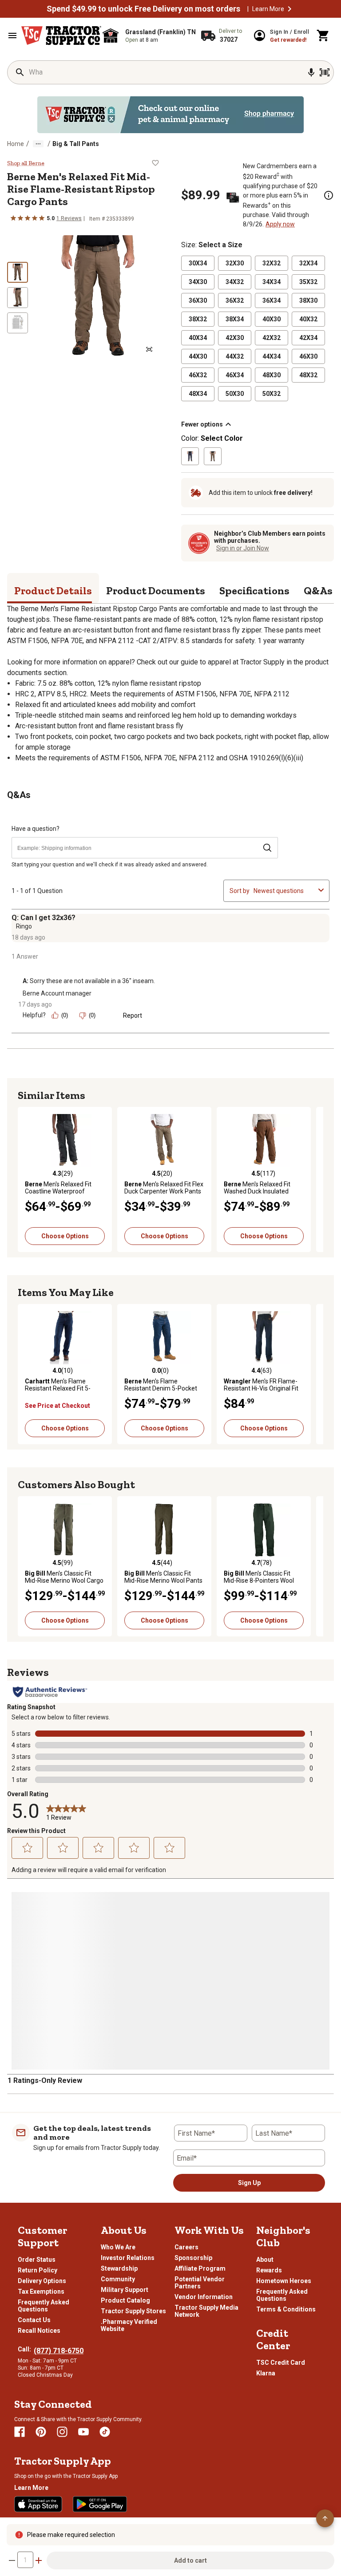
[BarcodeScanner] (325, 72)
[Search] (20, 72)
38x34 (235, 319)
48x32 (308, 375)
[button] (289, 9)
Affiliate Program (200, 2268)
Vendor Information (204, 2297)
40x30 (272, 319)
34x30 (198, 282)
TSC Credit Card (281, 2363)
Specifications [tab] (254, 591)
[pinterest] (41, 2432)
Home (16, 144)
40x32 (308, 319)
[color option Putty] (213, 456)
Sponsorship (193, 2258)
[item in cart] (323, 36)
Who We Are (118, 2247)
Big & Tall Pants (76, 144)
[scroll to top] (325, 2518)
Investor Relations (128, 2258)
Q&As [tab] (318, 591)
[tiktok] (105, 2432)
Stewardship (119, 2268)
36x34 (272, 300)
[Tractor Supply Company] (61, 36)
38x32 (198, 319)
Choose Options (65, 1236)
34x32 (235, 282)
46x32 (198, 375)
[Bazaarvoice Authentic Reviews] (50, 1692)
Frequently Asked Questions (44, 2306)
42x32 (272, 338)
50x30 (235, 394)
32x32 (272, 263)
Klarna (266, 2373)
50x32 (272, 394)
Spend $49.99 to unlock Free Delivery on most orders (143, 9)
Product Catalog (125, 2300)
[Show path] (38, 144)
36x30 (198, 300)
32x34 (308, 263)
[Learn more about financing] (329, 195)
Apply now (280, 224)
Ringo (24, 926)
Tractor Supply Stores (133, 2311)
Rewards (269, 2270)
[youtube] (83, 2432)
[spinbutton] (25, 2560)
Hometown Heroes (284, 2281)
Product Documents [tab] (156, 591)
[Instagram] (62, 2432)
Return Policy (38, 2270)
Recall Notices (39, 2331)
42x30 (235, 338)
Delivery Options (42, 2281)
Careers (186, 2247)
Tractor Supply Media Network (206, 2311)
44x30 (198, 356)
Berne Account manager (57, 993)
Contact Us (34, 2320)
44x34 (272, 356)
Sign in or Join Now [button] (243, 548)
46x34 (235, 375)
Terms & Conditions (286, 2309)
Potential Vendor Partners (200, 2283)
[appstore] (38, 2504)
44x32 (235, 356)
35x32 (308, 282)
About (265, 2260)
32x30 (235, 263)
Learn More (268, 9)
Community (118, 2279)
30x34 (198, 263)
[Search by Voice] (311, 72)
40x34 (198, 338)
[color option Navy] (190, 456)
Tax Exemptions (41, 2292)
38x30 (308, 300)
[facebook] (20, 2432)
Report (133, 1015)
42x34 (308, 338)
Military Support (125, 2290)
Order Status (37, 2260)
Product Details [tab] (53, 591)
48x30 (272, 375)
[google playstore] (100, 2504)
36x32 (235, 300)
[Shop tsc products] (170, 115)
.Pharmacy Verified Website (129, 2325)
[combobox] (284, 891)
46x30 (308, 356)
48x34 (198, 394)
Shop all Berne (26, 163)
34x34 (272, 282)
